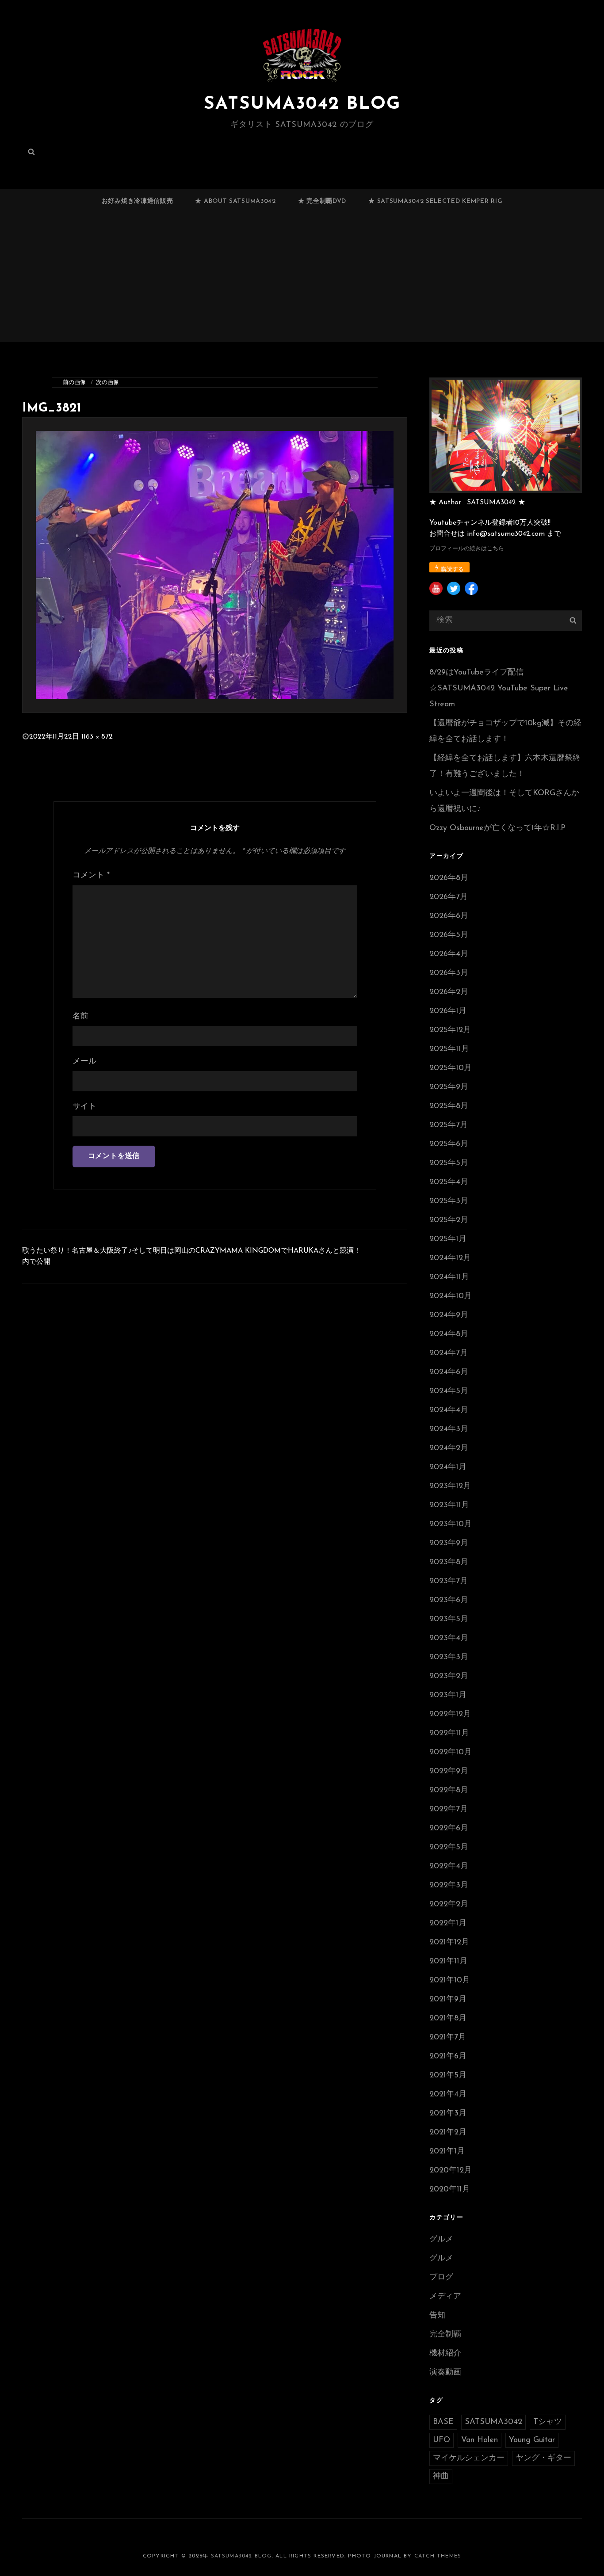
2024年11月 (449, 1277)
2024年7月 (449, 1353)
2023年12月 (450, 1486)
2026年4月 (449, 954)
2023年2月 (449, 1677)
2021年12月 (449, 1943)
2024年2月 (449, 1448)
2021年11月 (448, 1962)
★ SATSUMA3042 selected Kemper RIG (435, 201)
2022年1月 (448, 1924)
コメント (91, 876)
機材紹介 (445, 2354)
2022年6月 (449, 1829)
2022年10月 (451, 1753)
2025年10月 (451, 1068)
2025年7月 (449, 1125)
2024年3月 (449, 1429)
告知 (437, 2316)
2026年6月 (449, 916)
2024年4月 (449, 1410)
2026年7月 (449, 897)
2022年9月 (449, 1772)
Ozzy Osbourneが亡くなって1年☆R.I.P (497, 828)
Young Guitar (532, 2440)
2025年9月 (449, 1087)
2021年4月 (448, 2095)
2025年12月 (450, 1030)
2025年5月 (449, 1163)
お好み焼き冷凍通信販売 (138, 201)
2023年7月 (449, 1581)
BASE (443, 2422)
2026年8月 (449, 878)
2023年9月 (449, 1543)
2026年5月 (449, 935)
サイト (84, 1107)
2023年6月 (449, 1600)
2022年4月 (449, 1867)
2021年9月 (448, 2000)
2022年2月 (449, 1905)
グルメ (441, 2240)
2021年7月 (448, 2038)
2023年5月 (449, 1620)
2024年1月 (448, 1467)
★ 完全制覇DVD (322, 201)
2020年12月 (451, 2171)
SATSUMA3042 (493, 2422)
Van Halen (480, 2440)
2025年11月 (449, 1049)
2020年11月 (450, 2190)
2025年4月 (449, 1182)
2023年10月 (451, 1524)
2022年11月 (449, 1734)
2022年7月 (449, 1810)
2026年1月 (448, 1011)
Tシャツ (548, 2422)
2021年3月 (448, 2114)
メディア (445, 2297)
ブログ (441, 2278)
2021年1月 (447, 2152)
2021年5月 (448, 2076)
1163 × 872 (97, 737)
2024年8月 (449, 1334)
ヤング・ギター (543, 2458)
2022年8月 (449, 1791)
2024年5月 (449, 1391)
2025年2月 (449, 1220)
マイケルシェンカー (469, 2458)
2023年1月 (448, 1696)
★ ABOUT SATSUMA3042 (235, 201)
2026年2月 (449, 992)
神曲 (441, 2477)
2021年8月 (448, 2019)
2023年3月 (449, 1658)
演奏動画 (445, 2373)
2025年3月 (449, 1201)
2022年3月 (449, 1886)
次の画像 (107, 383)
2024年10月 (451, 1296)
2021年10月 (450, 1981)
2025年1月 (448, 1239)
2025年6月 (449, 1144)
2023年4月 (449, 1639)
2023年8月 (449, 1562)
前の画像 (74, 383)
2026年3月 (449, 973)
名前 (80, 1017)
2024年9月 (449, 1315)
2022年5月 (449, 1848)
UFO (442, 2440)
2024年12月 (450, 1258)
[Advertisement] (302, 281)
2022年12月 (450, 1715)
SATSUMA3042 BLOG (302, 104)
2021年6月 (448, 2057)
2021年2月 (448, 2133)
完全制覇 (445, 2335)
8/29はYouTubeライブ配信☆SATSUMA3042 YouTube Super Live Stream (499, 689)
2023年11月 (449, 1505)
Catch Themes (438, 2556)
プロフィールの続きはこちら (467, 549)
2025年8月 (449, 1106)
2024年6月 (449, 1372)
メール (84, 1062)
